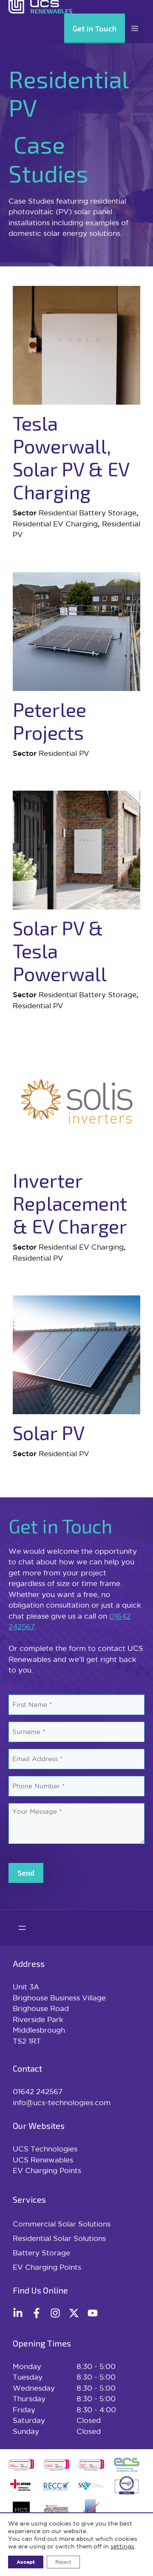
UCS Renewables (43, 2160)
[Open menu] (22, 1928)
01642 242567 (38, 2091)
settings (122, 2546)
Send (26, 1873)
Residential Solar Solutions (59, 2238)
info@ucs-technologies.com (62, 2102)
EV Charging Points (47, 2170)
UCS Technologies (45, 2149)
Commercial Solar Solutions (62, 2224)
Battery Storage (41, 2253)
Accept (26, 2562)
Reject (63, 2562)
